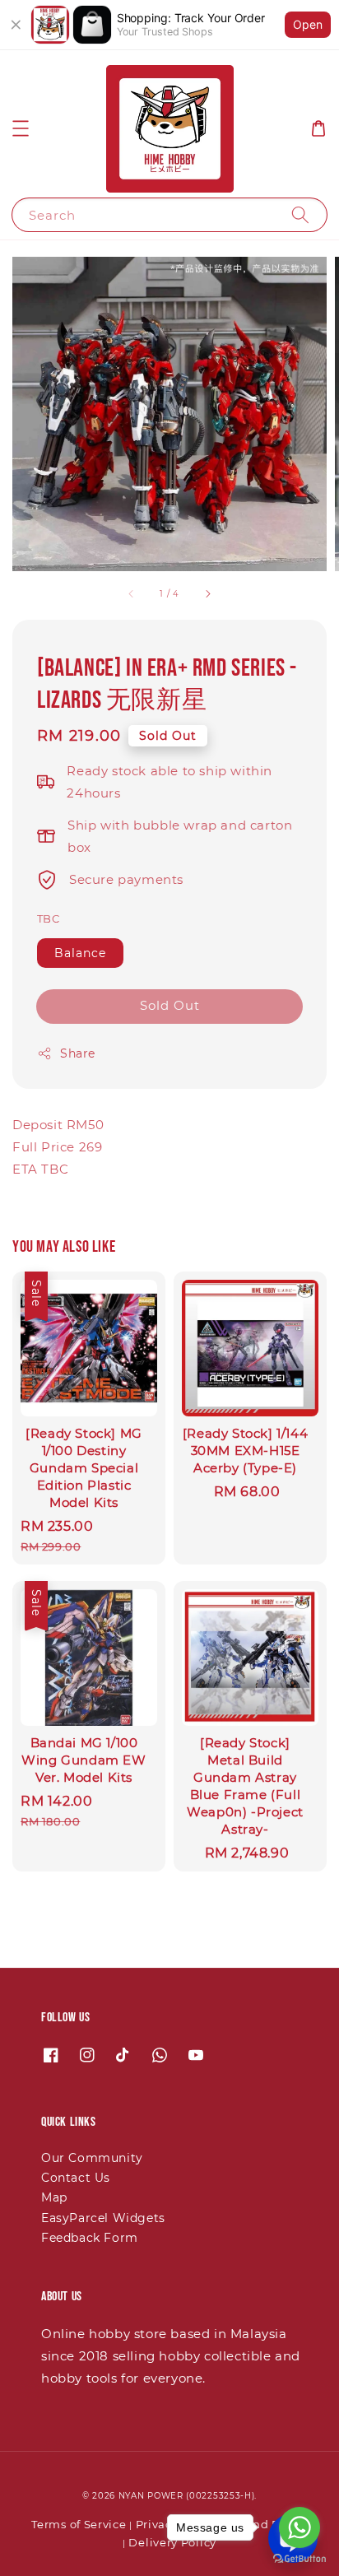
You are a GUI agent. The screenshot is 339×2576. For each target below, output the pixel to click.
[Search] (300, 214)
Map (54, 2197)
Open (308, 24)
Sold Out (170, 1005)
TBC (48, 918)
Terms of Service (79, 2524)
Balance (80, 953)
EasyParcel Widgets (103, 2218)
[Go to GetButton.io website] (300, 2559)
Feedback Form (90, 2238)
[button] (21, 128)
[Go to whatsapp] (300, 2527)
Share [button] (78, 1053)
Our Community (92, 2158)
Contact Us (76, 2178)
